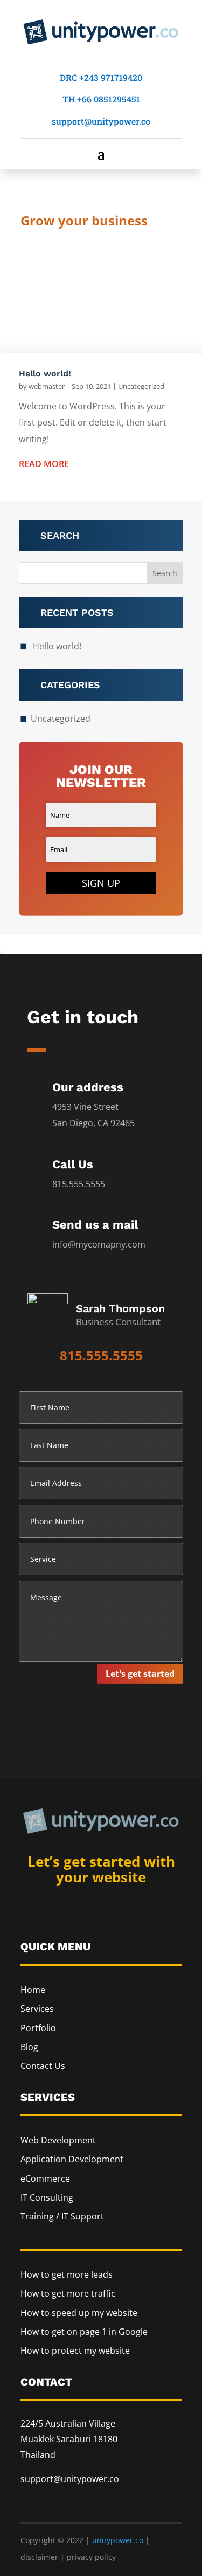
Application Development (72, 2159)
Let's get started (140, 1674)
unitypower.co (118, 2540)
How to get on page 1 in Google (84, 2332)
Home (33, 1990)
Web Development (58, 2140)
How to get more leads (67, 2274)
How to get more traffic (68, 2293)
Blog (29, 2047)
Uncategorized (141, 386)
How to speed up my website (79, 2313)
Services (37, 2009)
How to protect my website (75, 2351)
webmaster (47, 386)
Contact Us (43, 2066)
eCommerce (45, 2178)
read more (44, 464)
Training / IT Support (62, 2216)
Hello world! (45, 374)
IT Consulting (47, 2197)
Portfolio (38, 2028)
